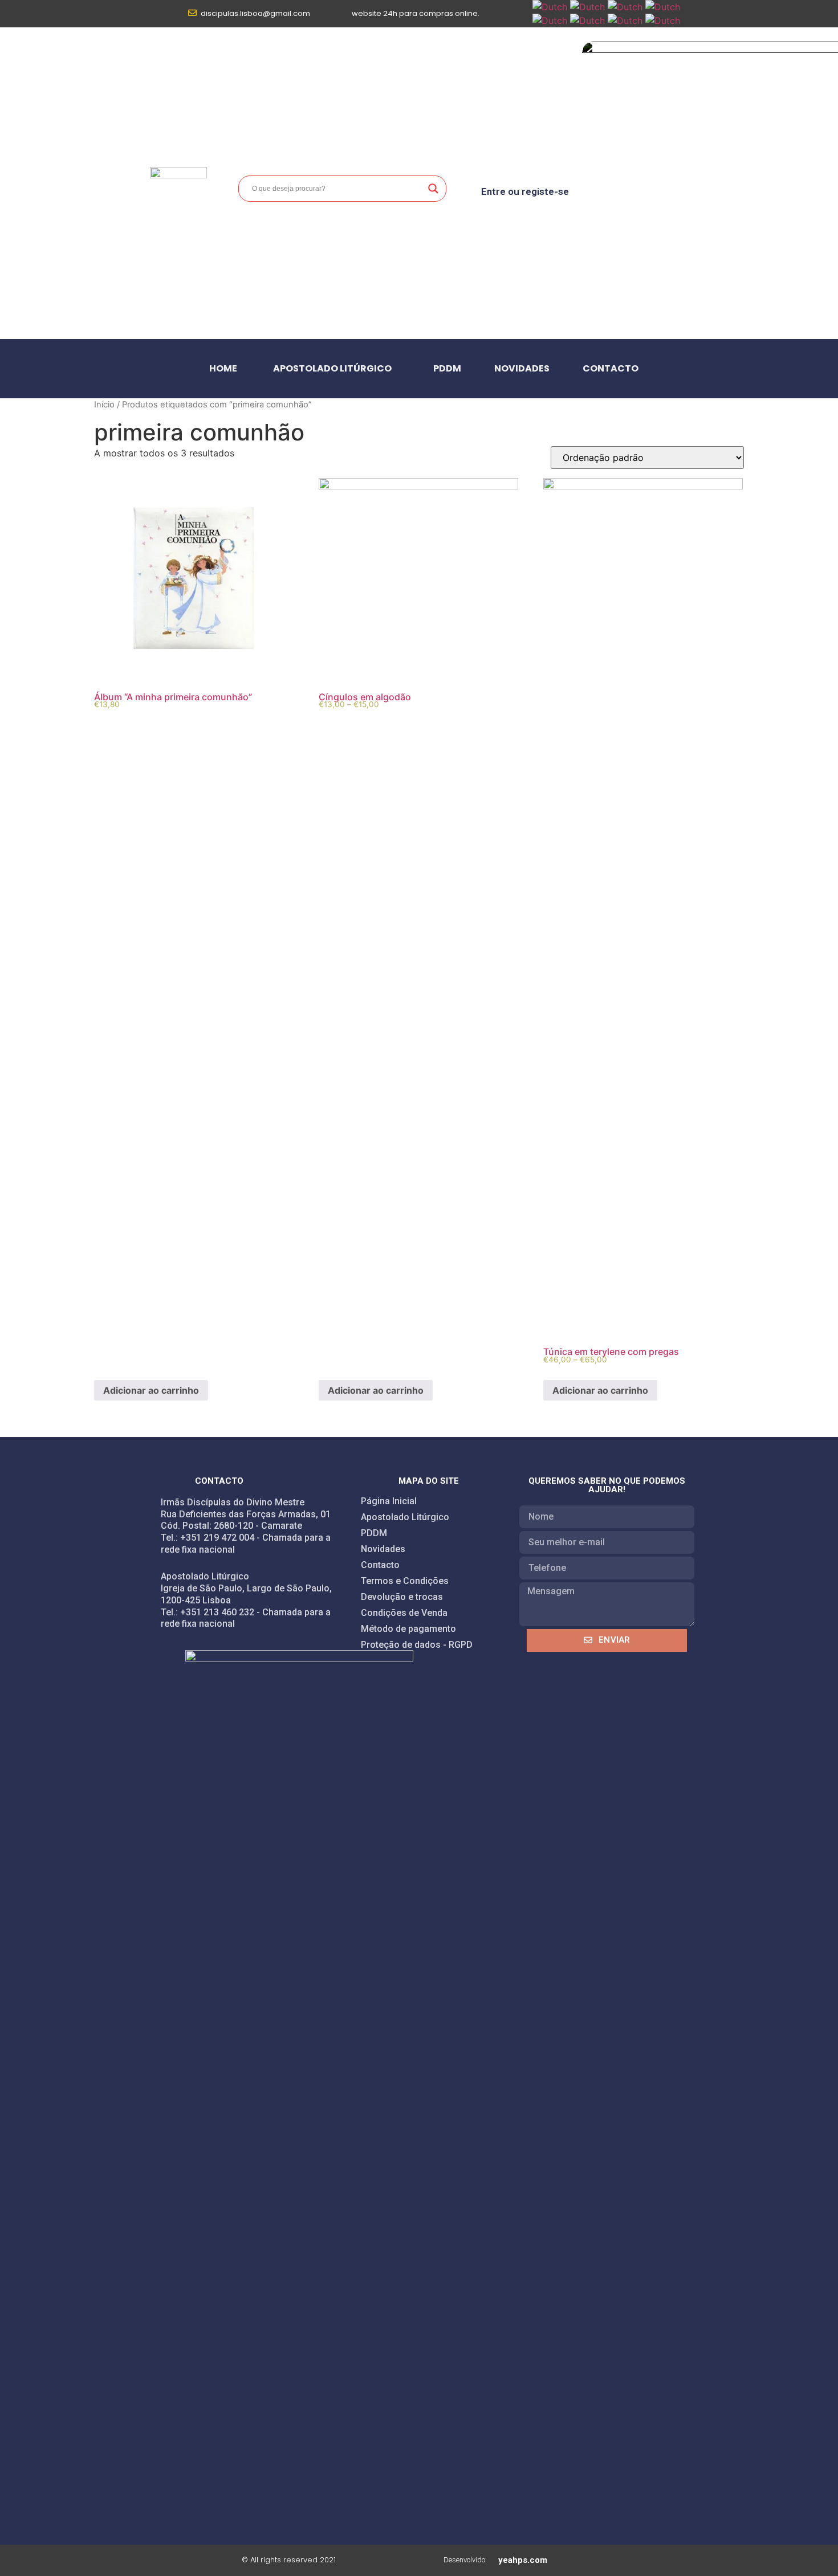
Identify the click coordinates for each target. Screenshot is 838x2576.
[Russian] (625, 21)
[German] (663, 7)
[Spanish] (663, 21)
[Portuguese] (587, 21)
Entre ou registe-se (525, 191)
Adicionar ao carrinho (151, 1390)
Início (104, 405)
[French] (625, 7)
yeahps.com (523, 2560)
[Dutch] (550, 7)
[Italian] (550, 21)
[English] (587, 7)
